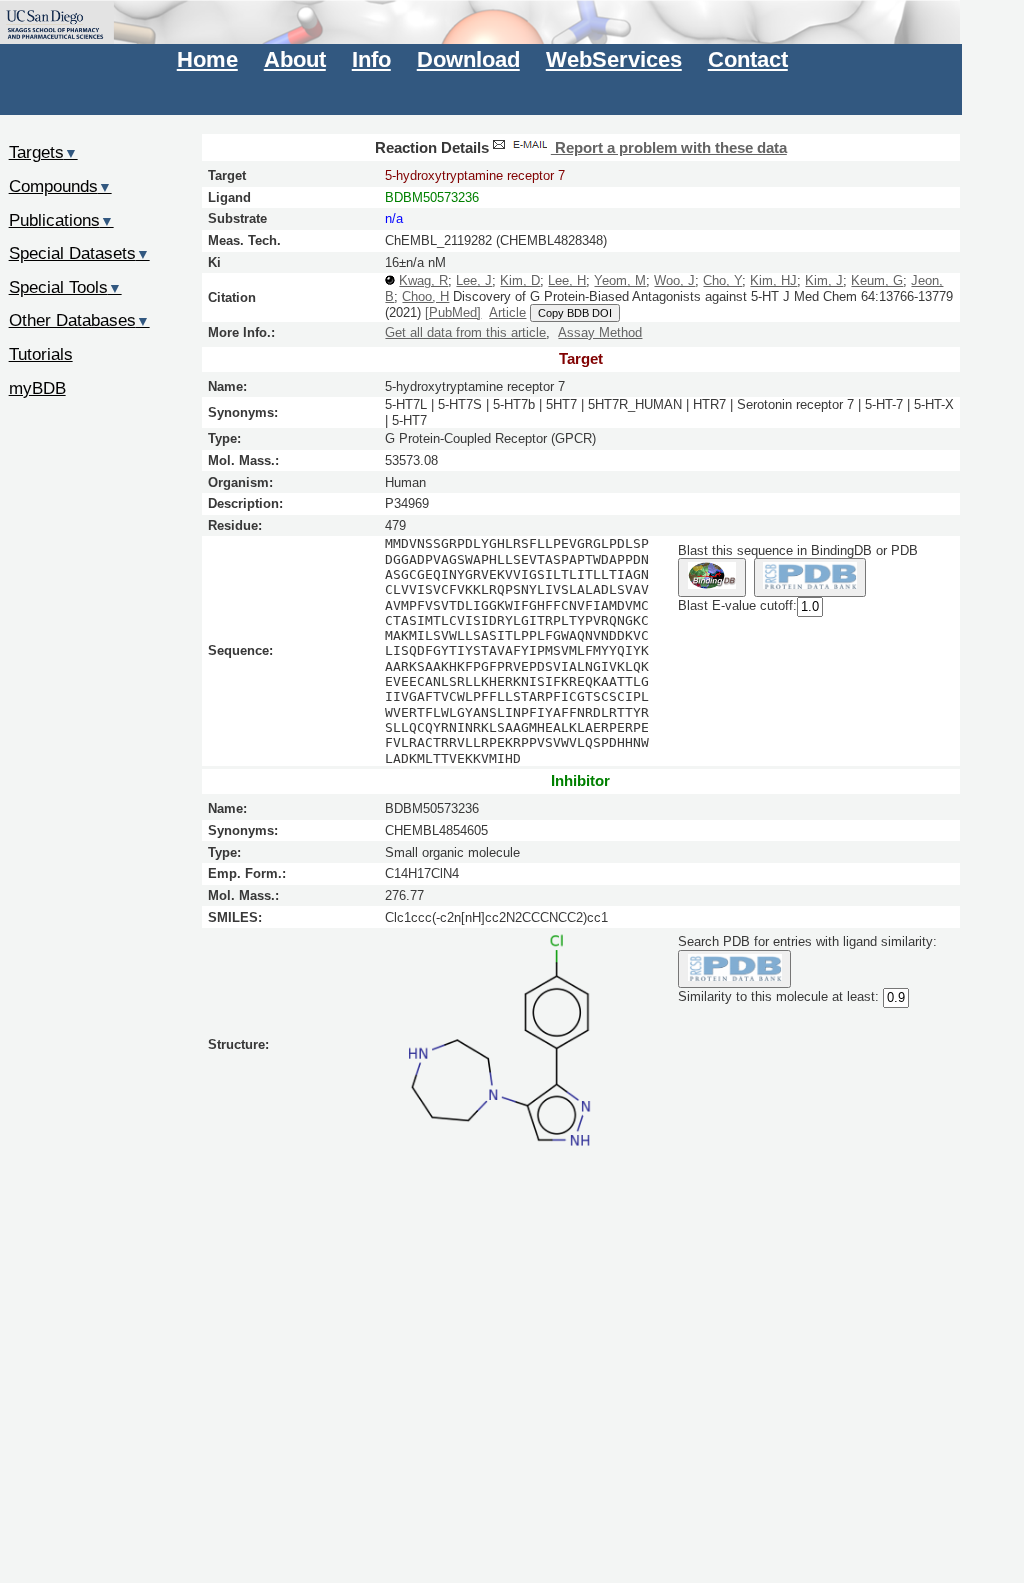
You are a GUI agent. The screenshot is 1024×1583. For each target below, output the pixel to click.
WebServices (614, 59)
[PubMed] (453, 312)
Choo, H (425, 296)
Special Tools (65, 287)
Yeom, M (620, 280)
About (295, 59)
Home (207, 59)
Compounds (60, 186)
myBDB (37, 388)
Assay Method (600, 332)
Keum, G (877, 280)
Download (468, 59)
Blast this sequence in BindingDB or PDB (798, 550)
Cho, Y (722, 280)
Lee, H (567, 280)
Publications (61, 220)
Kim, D (520, 280)
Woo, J (674, 280)
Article (507, 312)
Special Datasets (79, 253)
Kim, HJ (773, 280)
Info (371, 59)
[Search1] (711, 577)
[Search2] (810, 577)
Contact (748, 59)
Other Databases (79, 320)
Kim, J (824, 280)
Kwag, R (423, 280)
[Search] (734, 969)
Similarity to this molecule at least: (778, 997)
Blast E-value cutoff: (737, 605)
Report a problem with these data (669, 148)
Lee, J (474, 280)
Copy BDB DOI (575, 313)
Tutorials (41, 354)
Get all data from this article (465, 332)
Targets (43, 152)
